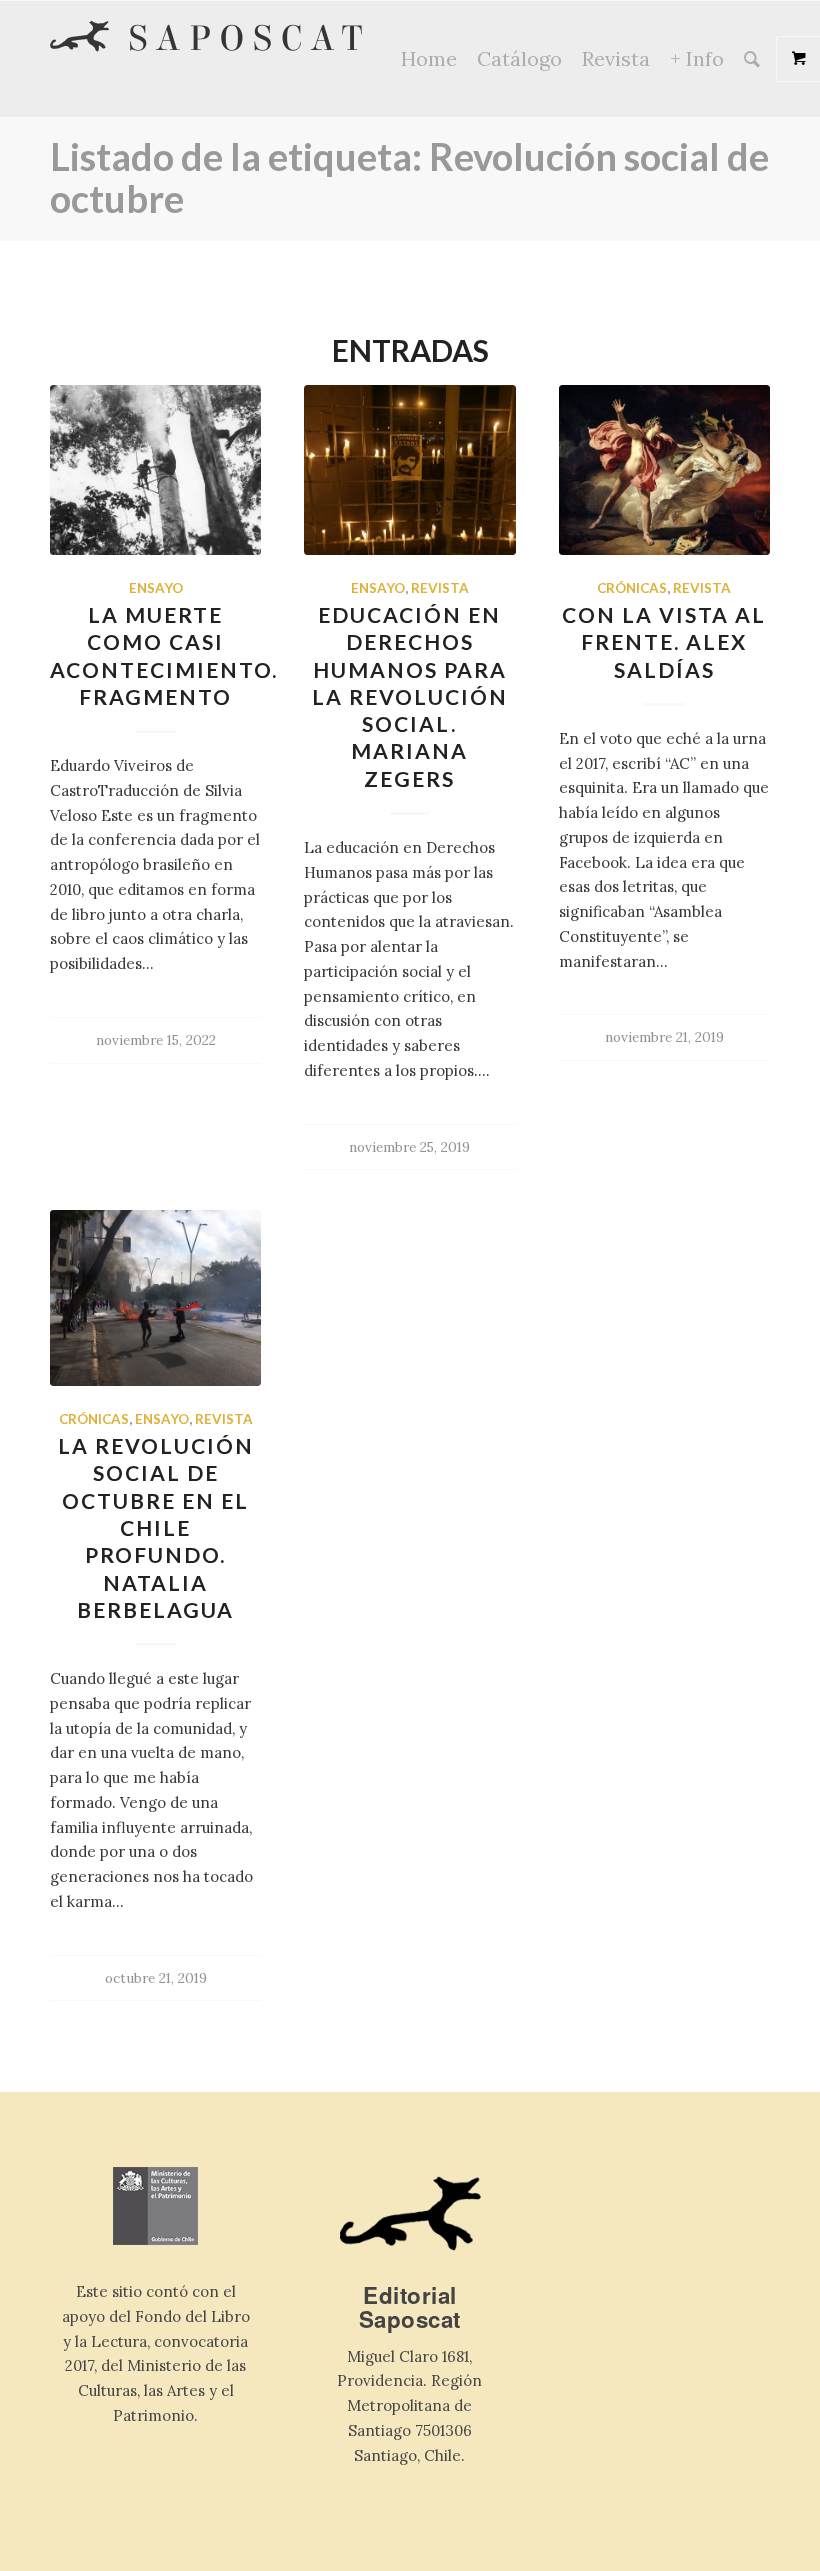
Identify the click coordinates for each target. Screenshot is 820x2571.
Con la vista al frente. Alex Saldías (664, 642)
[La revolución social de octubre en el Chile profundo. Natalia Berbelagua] (155, 1298)
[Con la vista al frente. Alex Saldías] (664, 470)
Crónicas (632, 588)
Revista (440, 588)
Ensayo (156, 588)
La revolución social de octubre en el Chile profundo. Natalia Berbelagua (156, 1527)
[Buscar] (752, 59)
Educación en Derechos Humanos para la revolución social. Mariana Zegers (410, 696)
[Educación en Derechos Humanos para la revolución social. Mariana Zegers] (409, 470)
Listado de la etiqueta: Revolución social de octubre (409, 177)
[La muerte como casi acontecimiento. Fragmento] (155, 470)
